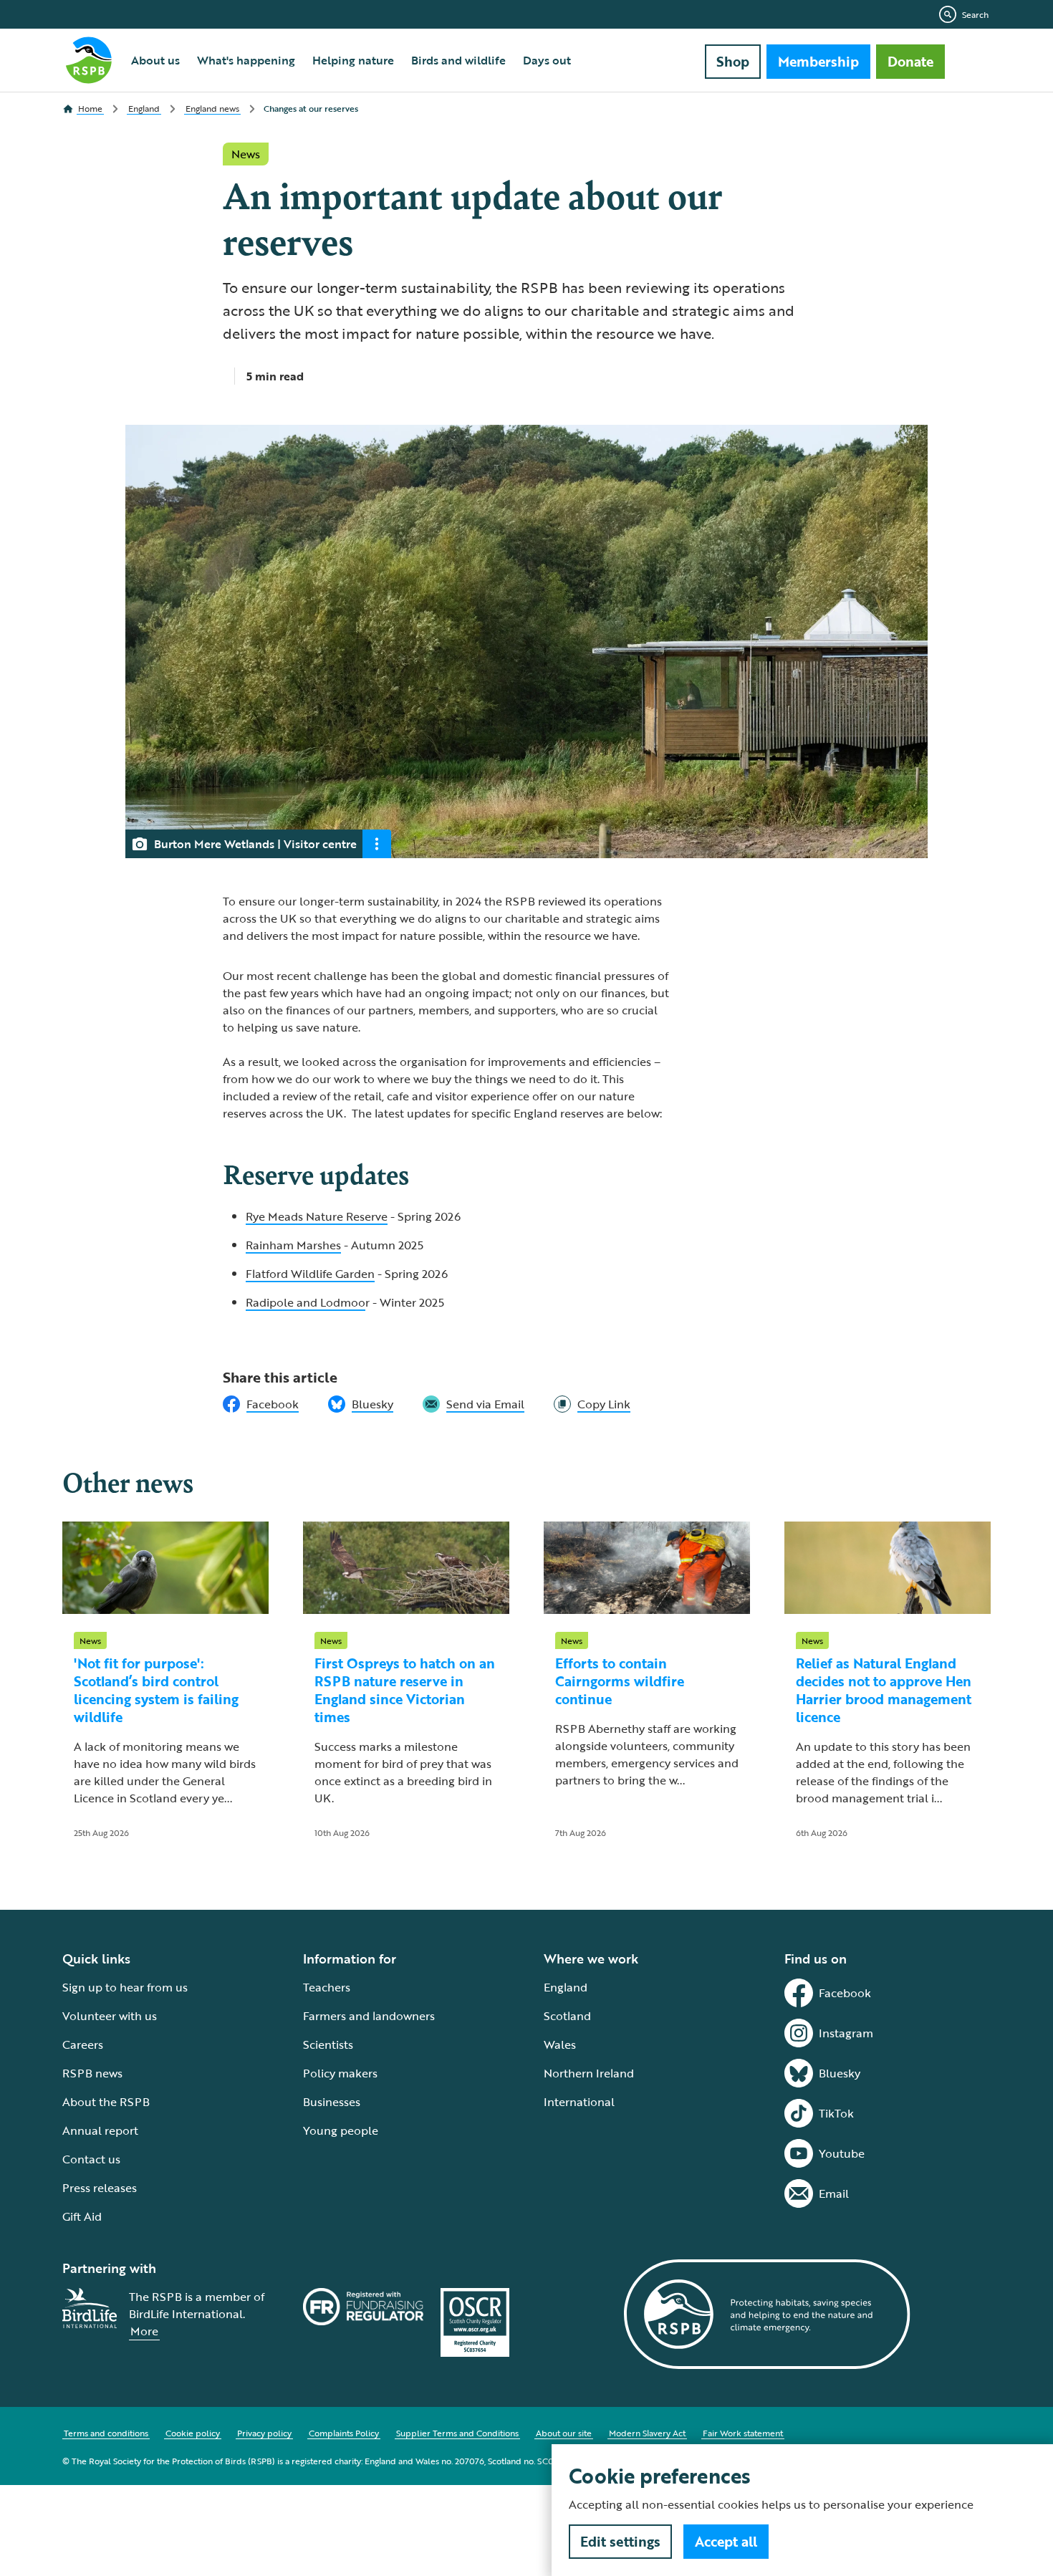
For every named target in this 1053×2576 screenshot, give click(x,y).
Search (975, 14)
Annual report (100, 2130)
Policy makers (340, 2073)
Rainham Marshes (293, 1245)
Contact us (91, 2159)
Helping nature (353, 60)
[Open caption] (377, 844)
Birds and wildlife (458, 60)
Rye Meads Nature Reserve (317, 1216)
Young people (341, 2130)
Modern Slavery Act (647, 2433)
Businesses (332, 2102)
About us (155, 60)
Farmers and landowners (369, 2016)
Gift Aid (82, 2216)
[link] (592, 1404)
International (579, 2102)
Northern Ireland (589, 2073)
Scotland (567, 2016)
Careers (83, 2044)
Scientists (328, 2044)
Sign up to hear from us (125, 1987)
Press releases (100, 2188)
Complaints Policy (344, 2433)
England (566, 1987)
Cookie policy (193, 2433)
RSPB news (92, 2073)
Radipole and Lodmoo (306, 1302)
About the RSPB (106, 2102)
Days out (547, 60)
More (144, 2331)
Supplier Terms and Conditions (457, 2433)
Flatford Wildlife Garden (310, 1274)
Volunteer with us (110, 2016)
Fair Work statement (743, 2433)
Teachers (327, 1987)
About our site (564, 2433)
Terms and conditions (106, 2433)
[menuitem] (155, 60)
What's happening (246, 60)
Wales (560, 2044)
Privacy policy (264, 2433)
